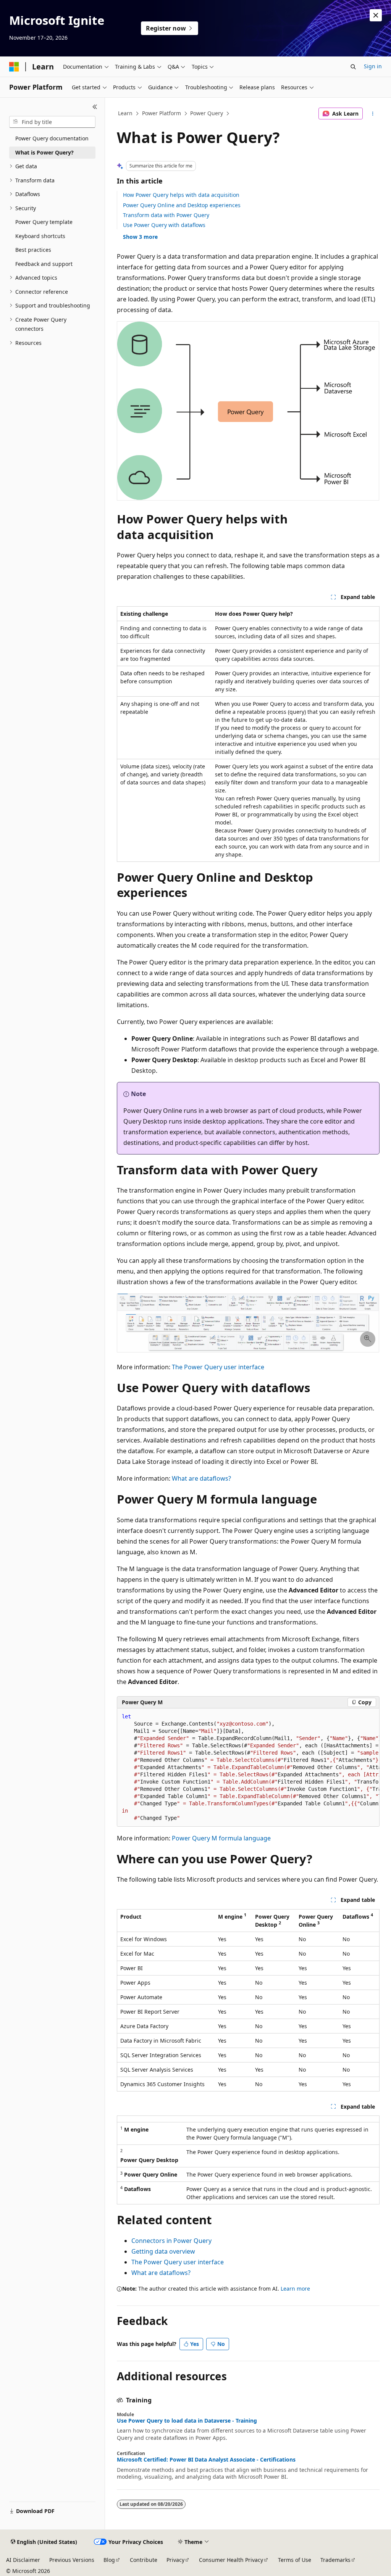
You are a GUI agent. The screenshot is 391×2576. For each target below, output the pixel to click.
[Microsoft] (14, 67)
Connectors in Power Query (171, 2241)
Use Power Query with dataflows (164, 225)
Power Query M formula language (221, 1838)
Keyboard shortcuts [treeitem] (40, 236)
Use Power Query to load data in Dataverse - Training (187, 2421)
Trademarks (335, 2560)
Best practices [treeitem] (33, 250)
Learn (125, 113)
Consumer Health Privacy (231, 2560)
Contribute (144, 2560)
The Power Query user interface (218, 1367)
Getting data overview (163, 2251)
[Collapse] (95, 107)
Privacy (175, 2560)
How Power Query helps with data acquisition (181, 195)
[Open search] (353, 67)
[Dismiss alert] (376, 15)
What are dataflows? (201, 1478)
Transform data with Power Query (166, 215)
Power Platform (162, 113)
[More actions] (372, 114)
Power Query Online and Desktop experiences (182, 205)
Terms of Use (295, 2560)
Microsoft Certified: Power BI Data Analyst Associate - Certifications (206, 2460)
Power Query (207, 113)
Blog (109, 2560)
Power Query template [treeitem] (44, 222)
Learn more (295, 2289)
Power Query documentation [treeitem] (52, 138)
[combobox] (52, 122)
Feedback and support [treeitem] (44, 264)
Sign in (373, 66)
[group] (248, 1768)
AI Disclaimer (23, 2560)
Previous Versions (72, 2560)
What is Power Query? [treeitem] (44, 152)
